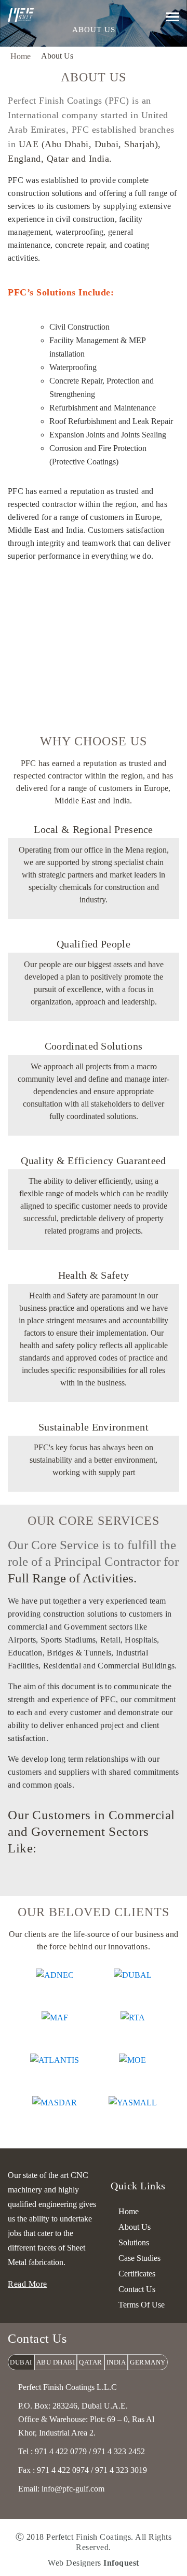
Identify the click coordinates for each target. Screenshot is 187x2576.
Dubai (21, 2362)
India (116, 2362)
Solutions (134, 2242)
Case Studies (139, 2258)
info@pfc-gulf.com (73, 2489)
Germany (148, 2362)
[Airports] (94, 1871)
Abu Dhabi (56, 2362)
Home (21, 56)
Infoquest (121, 2563)
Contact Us (137, 2289)
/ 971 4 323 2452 (117, 2451)
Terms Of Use (142, 2305)
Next (99, 1880)
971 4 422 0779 (61, 2451)
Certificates (137, 2274)
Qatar (91, 2362)
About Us (135, 2227)
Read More (28, 2284)
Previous (88, 1880)
